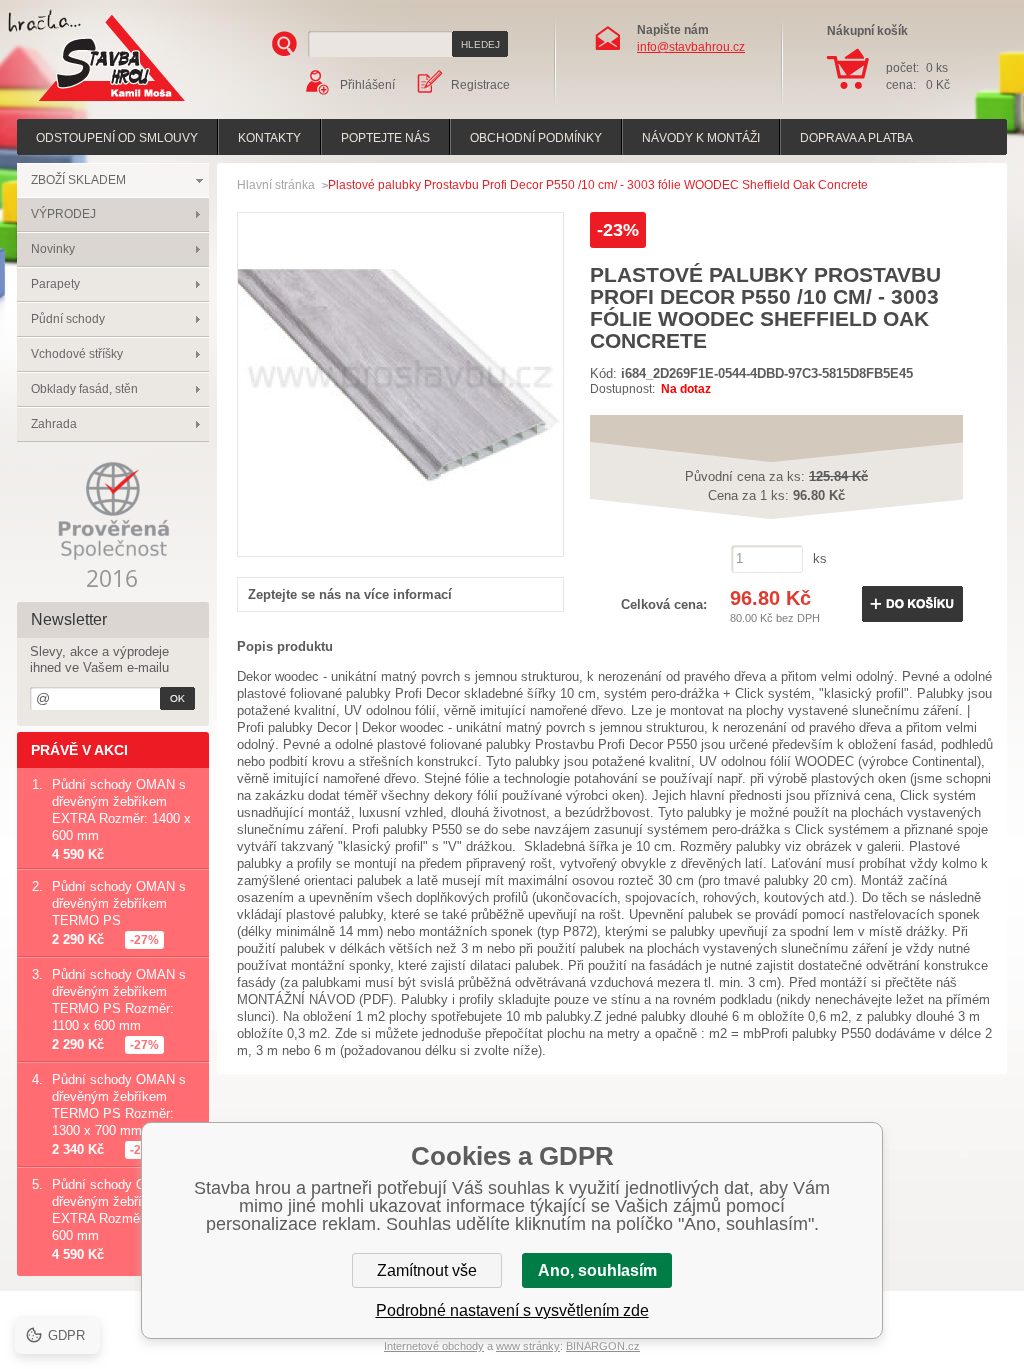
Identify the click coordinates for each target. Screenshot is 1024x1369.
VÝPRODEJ (63, 214)
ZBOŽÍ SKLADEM (78, 180)
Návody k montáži (701, 138)
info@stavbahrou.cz (691, 47)
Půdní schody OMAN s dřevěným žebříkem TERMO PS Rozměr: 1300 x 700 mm (119, 1105)
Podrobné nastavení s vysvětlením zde (512, 1310)
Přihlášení (367, 85)
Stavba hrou (81, 103)
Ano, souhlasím (597, 1270)
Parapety (55, 284)
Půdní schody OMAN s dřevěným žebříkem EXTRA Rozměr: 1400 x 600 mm (121, 810)
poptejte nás (385, 138)
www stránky (528, 1346)
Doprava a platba (856, 138)
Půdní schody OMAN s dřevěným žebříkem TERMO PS (119, 903)
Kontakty (269, 138)
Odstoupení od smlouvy (117, 138)
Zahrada (54, 424)
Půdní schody (68, 319)
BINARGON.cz (603, 1346)
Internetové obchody (434, 1346)
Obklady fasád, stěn (84, 389)
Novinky (53, 249)
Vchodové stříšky (77, 354)
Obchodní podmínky (536, 138)
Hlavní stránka (276, 185)
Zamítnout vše (427, 1270)
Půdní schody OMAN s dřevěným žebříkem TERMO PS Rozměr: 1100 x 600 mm (119, 1000)
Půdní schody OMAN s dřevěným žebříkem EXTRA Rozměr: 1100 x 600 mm (121, 1210)
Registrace (480, 85)
